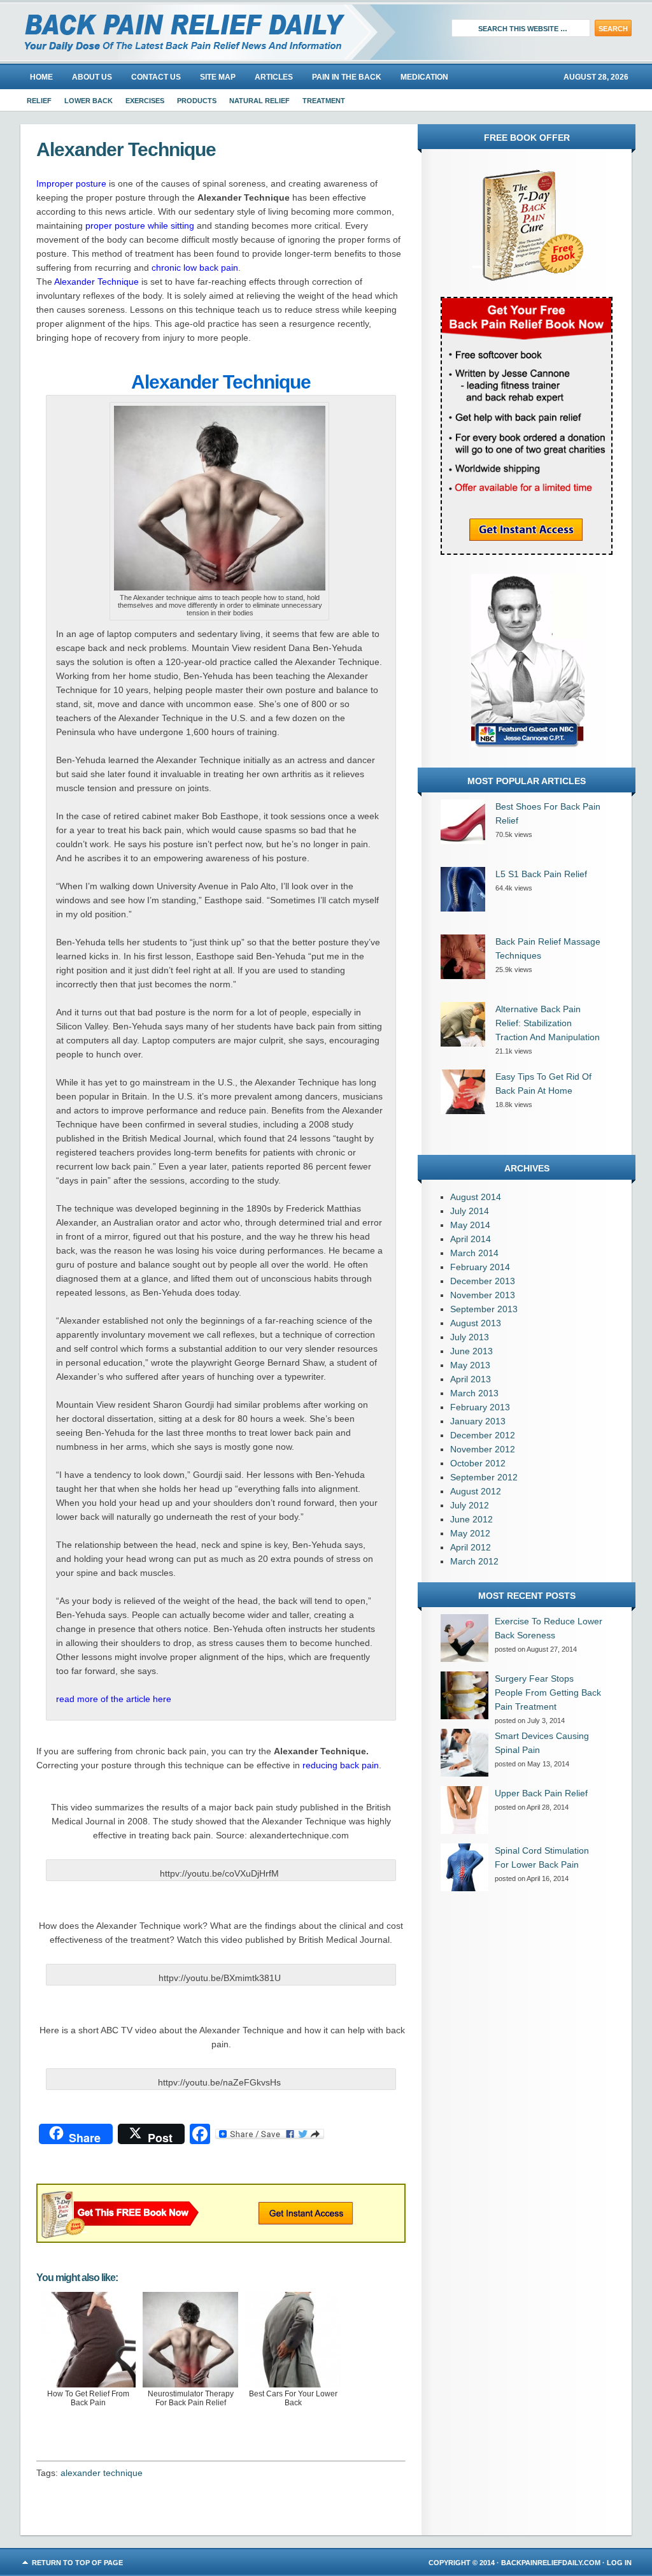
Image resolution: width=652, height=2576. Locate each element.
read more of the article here (114, 1699)
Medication (424, 77)
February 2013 (480, 1407)
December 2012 (483, 1435)
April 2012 (471, 1547)
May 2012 (470, 1533)
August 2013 (476, 1323)
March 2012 (474, 1561)
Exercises (145, 101)
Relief (39, 101)
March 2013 (474, 1393)
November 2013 (483, 1295)
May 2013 (470, 1365)
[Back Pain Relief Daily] (164, 32)
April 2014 (471, 1239)
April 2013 (471, 1379)
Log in (619, 2563)
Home (41, 77)
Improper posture (71, 183)
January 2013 (478, 1421)
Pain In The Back (347, 77)
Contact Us (156, 77)
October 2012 (478, 1463)
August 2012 (476, 1491)
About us (92, 77)
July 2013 (470, 1337)
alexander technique (102, 2473)
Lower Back (89, 101)
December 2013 (483, 1281)
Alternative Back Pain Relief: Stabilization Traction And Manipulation (548, 1023)
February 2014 (480, 1267)
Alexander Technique (96, 282)
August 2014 (476, 1197)
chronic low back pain (195, 268)
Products (197, 101)
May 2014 (470, 1225)
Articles (274, 77)
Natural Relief (259, 101)
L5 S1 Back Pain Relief (541, 874)
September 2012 (484, 1477)
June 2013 (471, 1351)
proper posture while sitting (140, 225)
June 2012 (471, 1519)
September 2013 (484, 1309)
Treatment (324, 101)
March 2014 (474, 1253)
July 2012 (470, 1505)
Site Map (218, 77)
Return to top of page (77, 2563)
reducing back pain (341, 1765)
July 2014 (470, 1211)
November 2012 (483, 1449)
